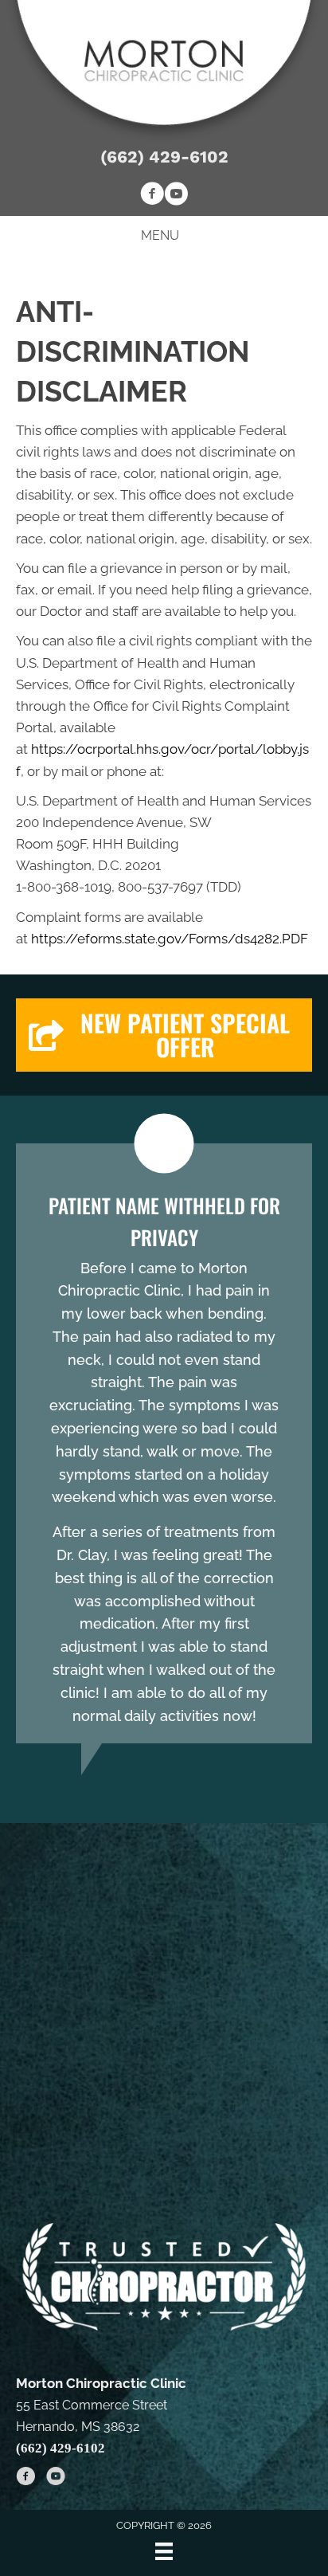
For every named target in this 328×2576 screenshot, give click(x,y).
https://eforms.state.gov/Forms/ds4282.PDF (170, 939)
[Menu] (164, 2551)
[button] (164, 1035)
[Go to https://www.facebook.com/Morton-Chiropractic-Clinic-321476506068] (152, 196)
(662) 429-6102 (164, 157)
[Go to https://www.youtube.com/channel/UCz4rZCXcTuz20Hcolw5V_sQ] (176, 196)
